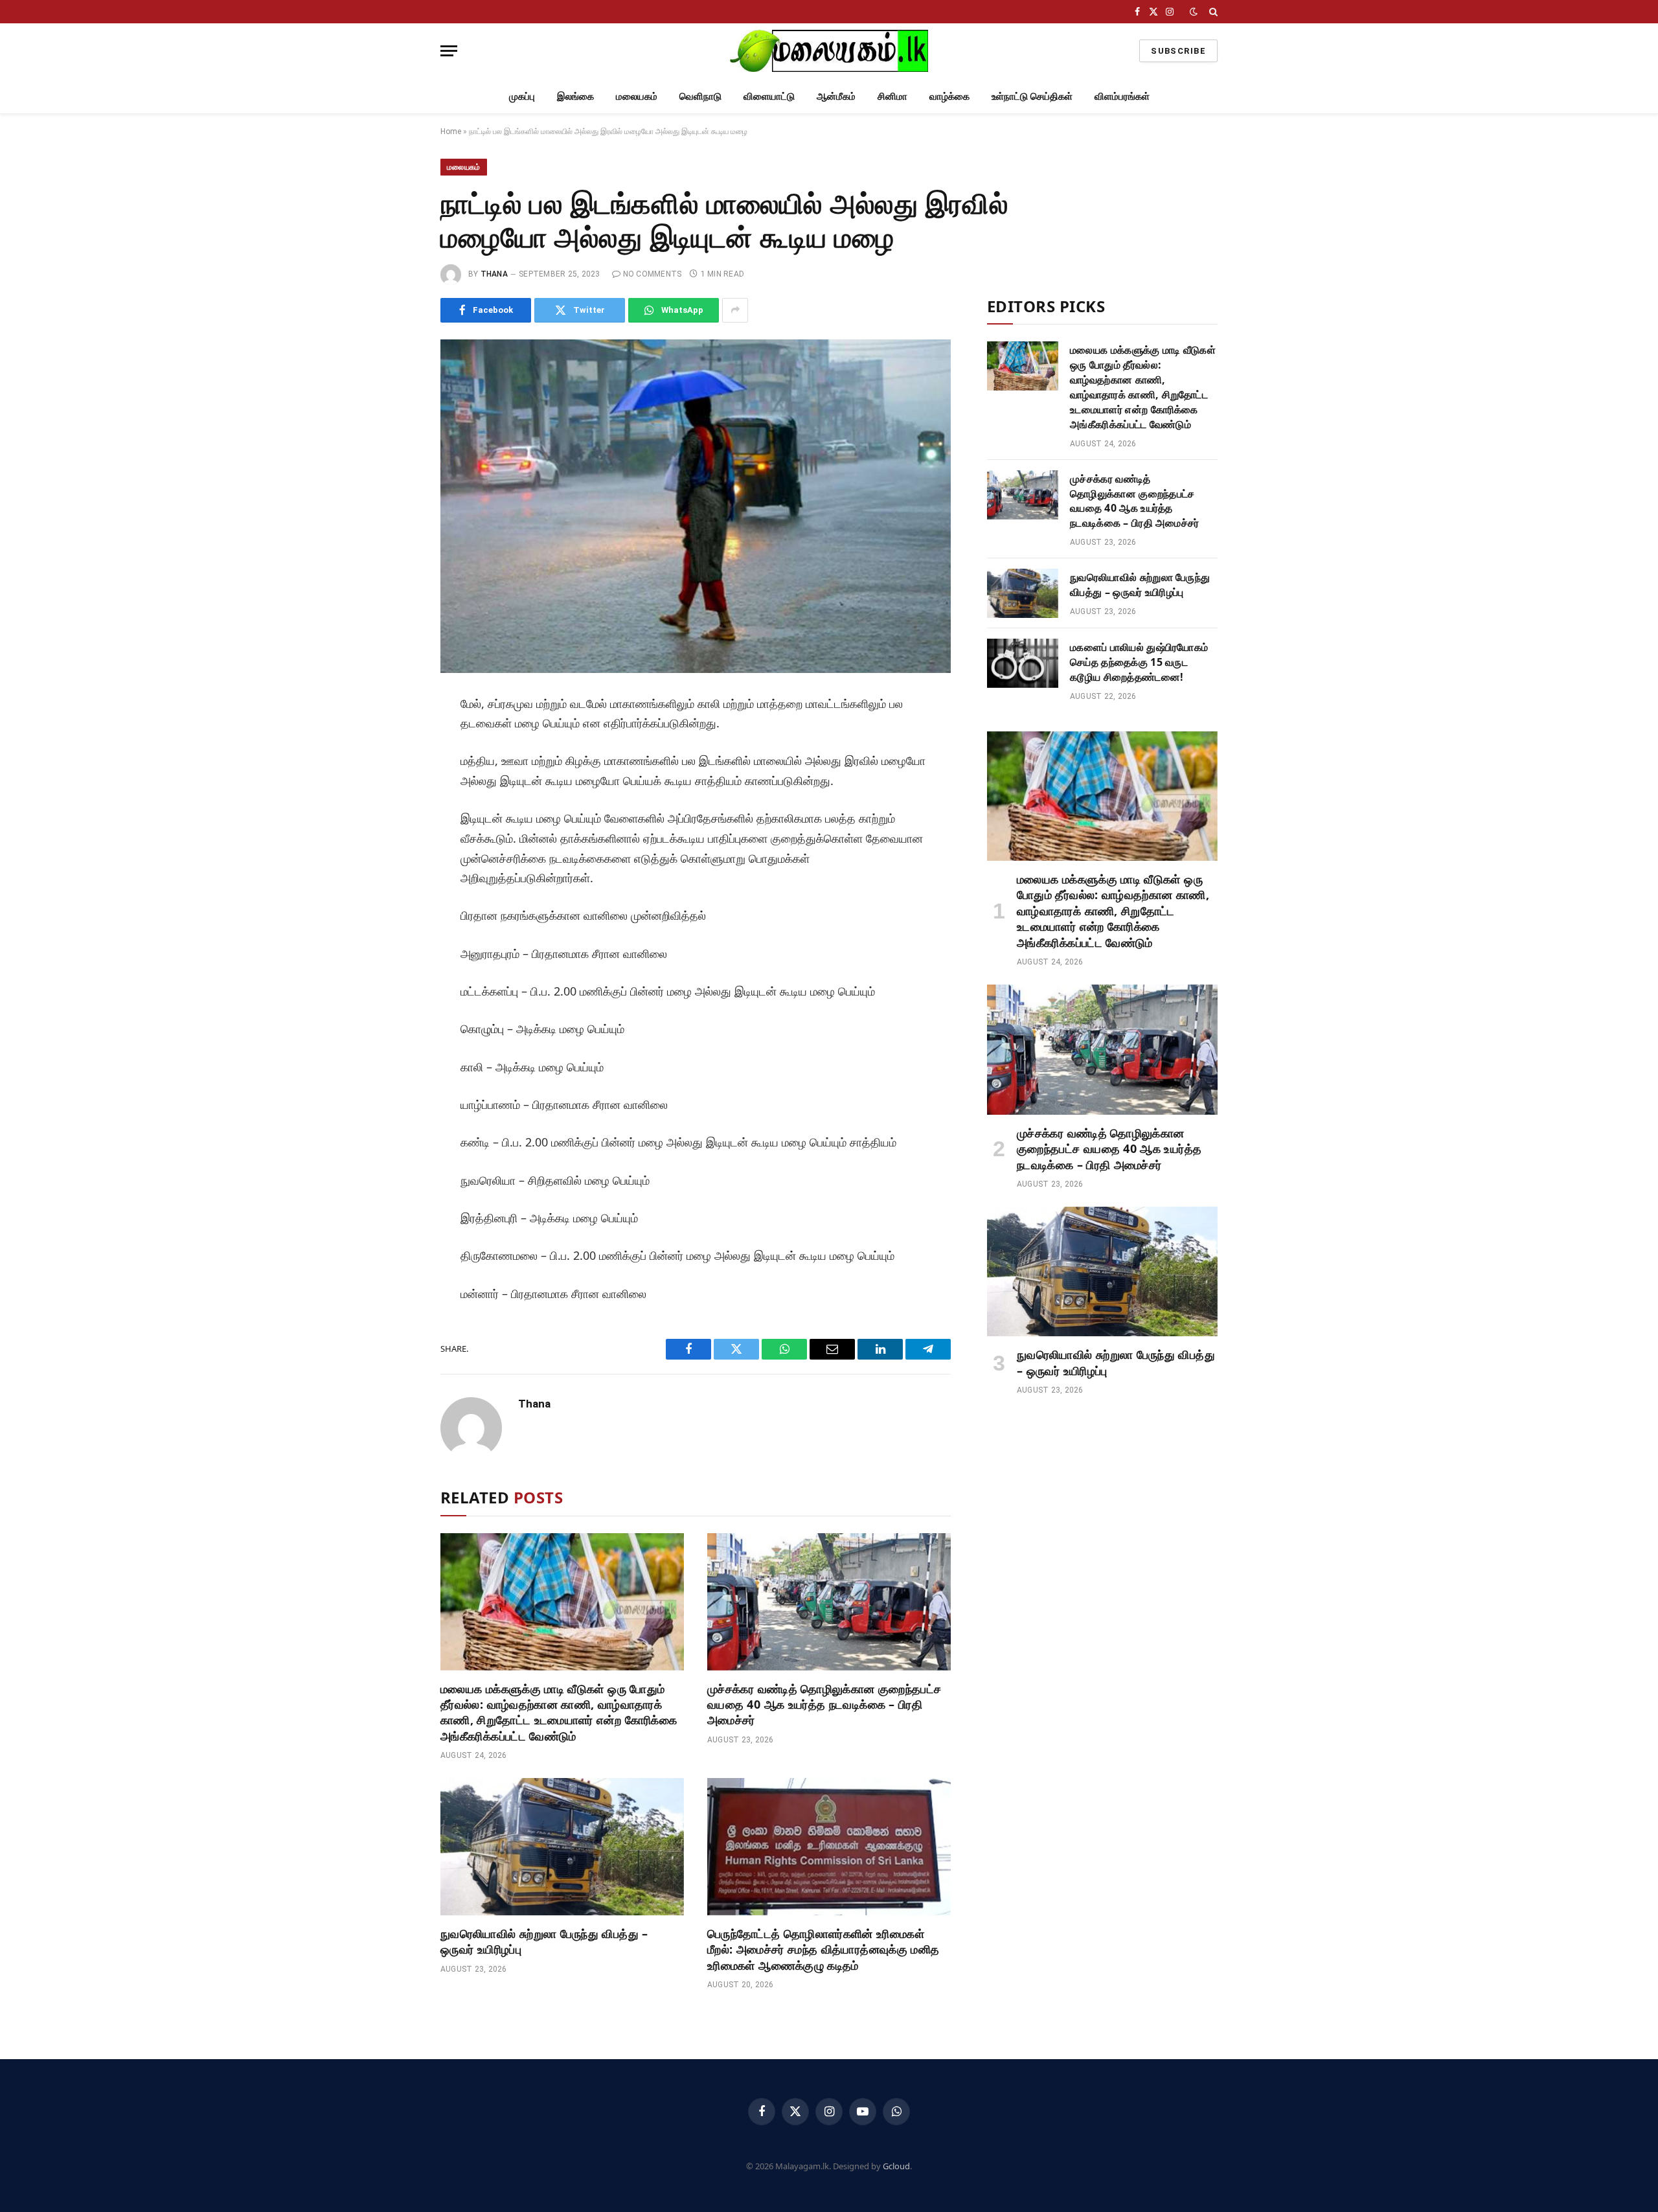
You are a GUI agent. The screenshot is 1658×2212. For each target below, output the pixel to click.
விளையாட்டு (769, 96)
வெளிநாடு (700, 96)
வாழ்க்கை (949, 96)
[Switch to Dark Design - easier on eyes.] (1194, 12)
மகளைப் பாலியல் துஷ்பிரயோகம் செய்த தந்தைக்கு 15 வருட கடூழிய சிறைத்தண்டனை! (1139, 662)
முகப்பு (522, 96)
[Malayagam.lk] (829, 51)
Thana (494, 274)
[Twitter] (397, 768)
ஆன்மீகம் (836, 96)
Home (451, 131)
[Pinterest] (397, 826)
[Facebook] (397, 738)
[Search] (1212, 12)
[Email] (397, 855)
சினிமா (892, 96)
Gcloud (896, 2166)
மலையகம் (637, 96)
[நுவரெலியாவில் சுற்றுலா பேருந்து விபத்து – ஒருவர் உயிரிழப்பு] (562, 1847)
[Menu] (449, 51)
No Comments (653, 274)
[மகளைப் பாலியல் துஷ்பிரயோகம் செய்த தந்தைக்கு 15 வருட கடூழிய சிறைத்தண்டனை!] (1023, 663)
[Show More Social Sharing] (735, 310)
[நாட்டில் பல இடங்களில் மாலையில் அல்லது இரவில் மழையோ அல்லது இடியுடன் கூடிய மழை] (696, 506)
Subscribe (1178, 51)
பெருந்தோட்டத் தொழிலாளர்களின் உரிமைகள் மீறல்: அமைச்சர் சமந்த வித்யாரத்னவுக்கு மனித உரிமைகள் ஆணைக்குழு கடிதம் (823, 1949)
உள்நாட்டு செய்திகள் (1032, 96)
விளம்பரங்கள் (1122, 96)
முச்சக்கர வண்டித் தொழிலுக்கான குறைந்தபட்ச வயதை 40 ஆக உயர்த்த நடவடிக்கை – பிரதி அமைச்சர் (824, 1705)
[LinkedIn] (397, 797)
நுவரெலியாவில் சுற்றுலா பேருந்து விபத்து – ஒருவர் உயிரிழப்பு (544, 1941)
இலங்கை (575, 96)
